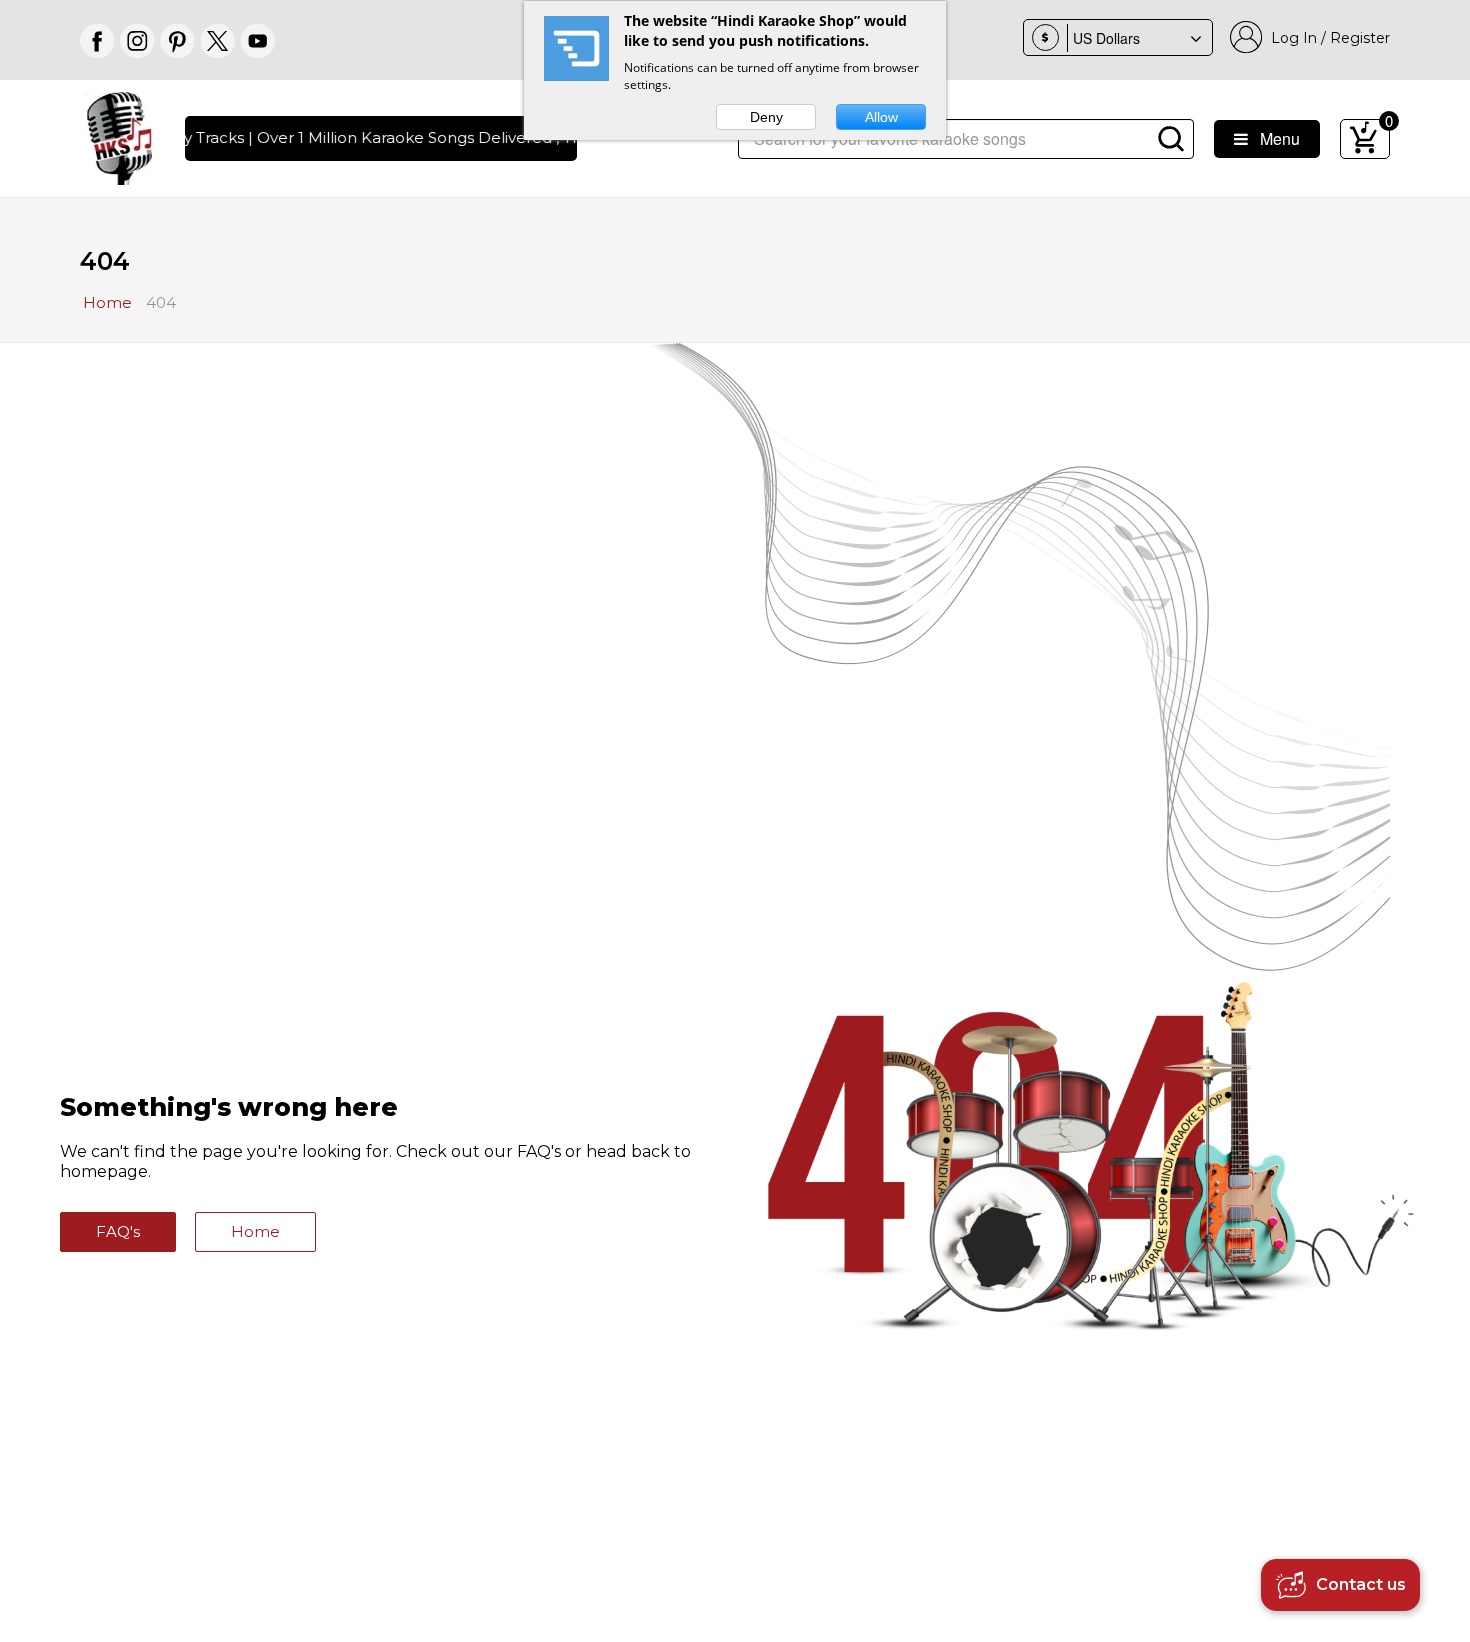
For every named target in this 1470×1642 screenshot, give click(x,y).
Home (255, 1231)
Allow (881, 117)
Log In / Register (1326, 38)
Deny (766, 117)
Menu (1274, 138)
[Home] (119, 136)
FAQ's (118, 1231)
